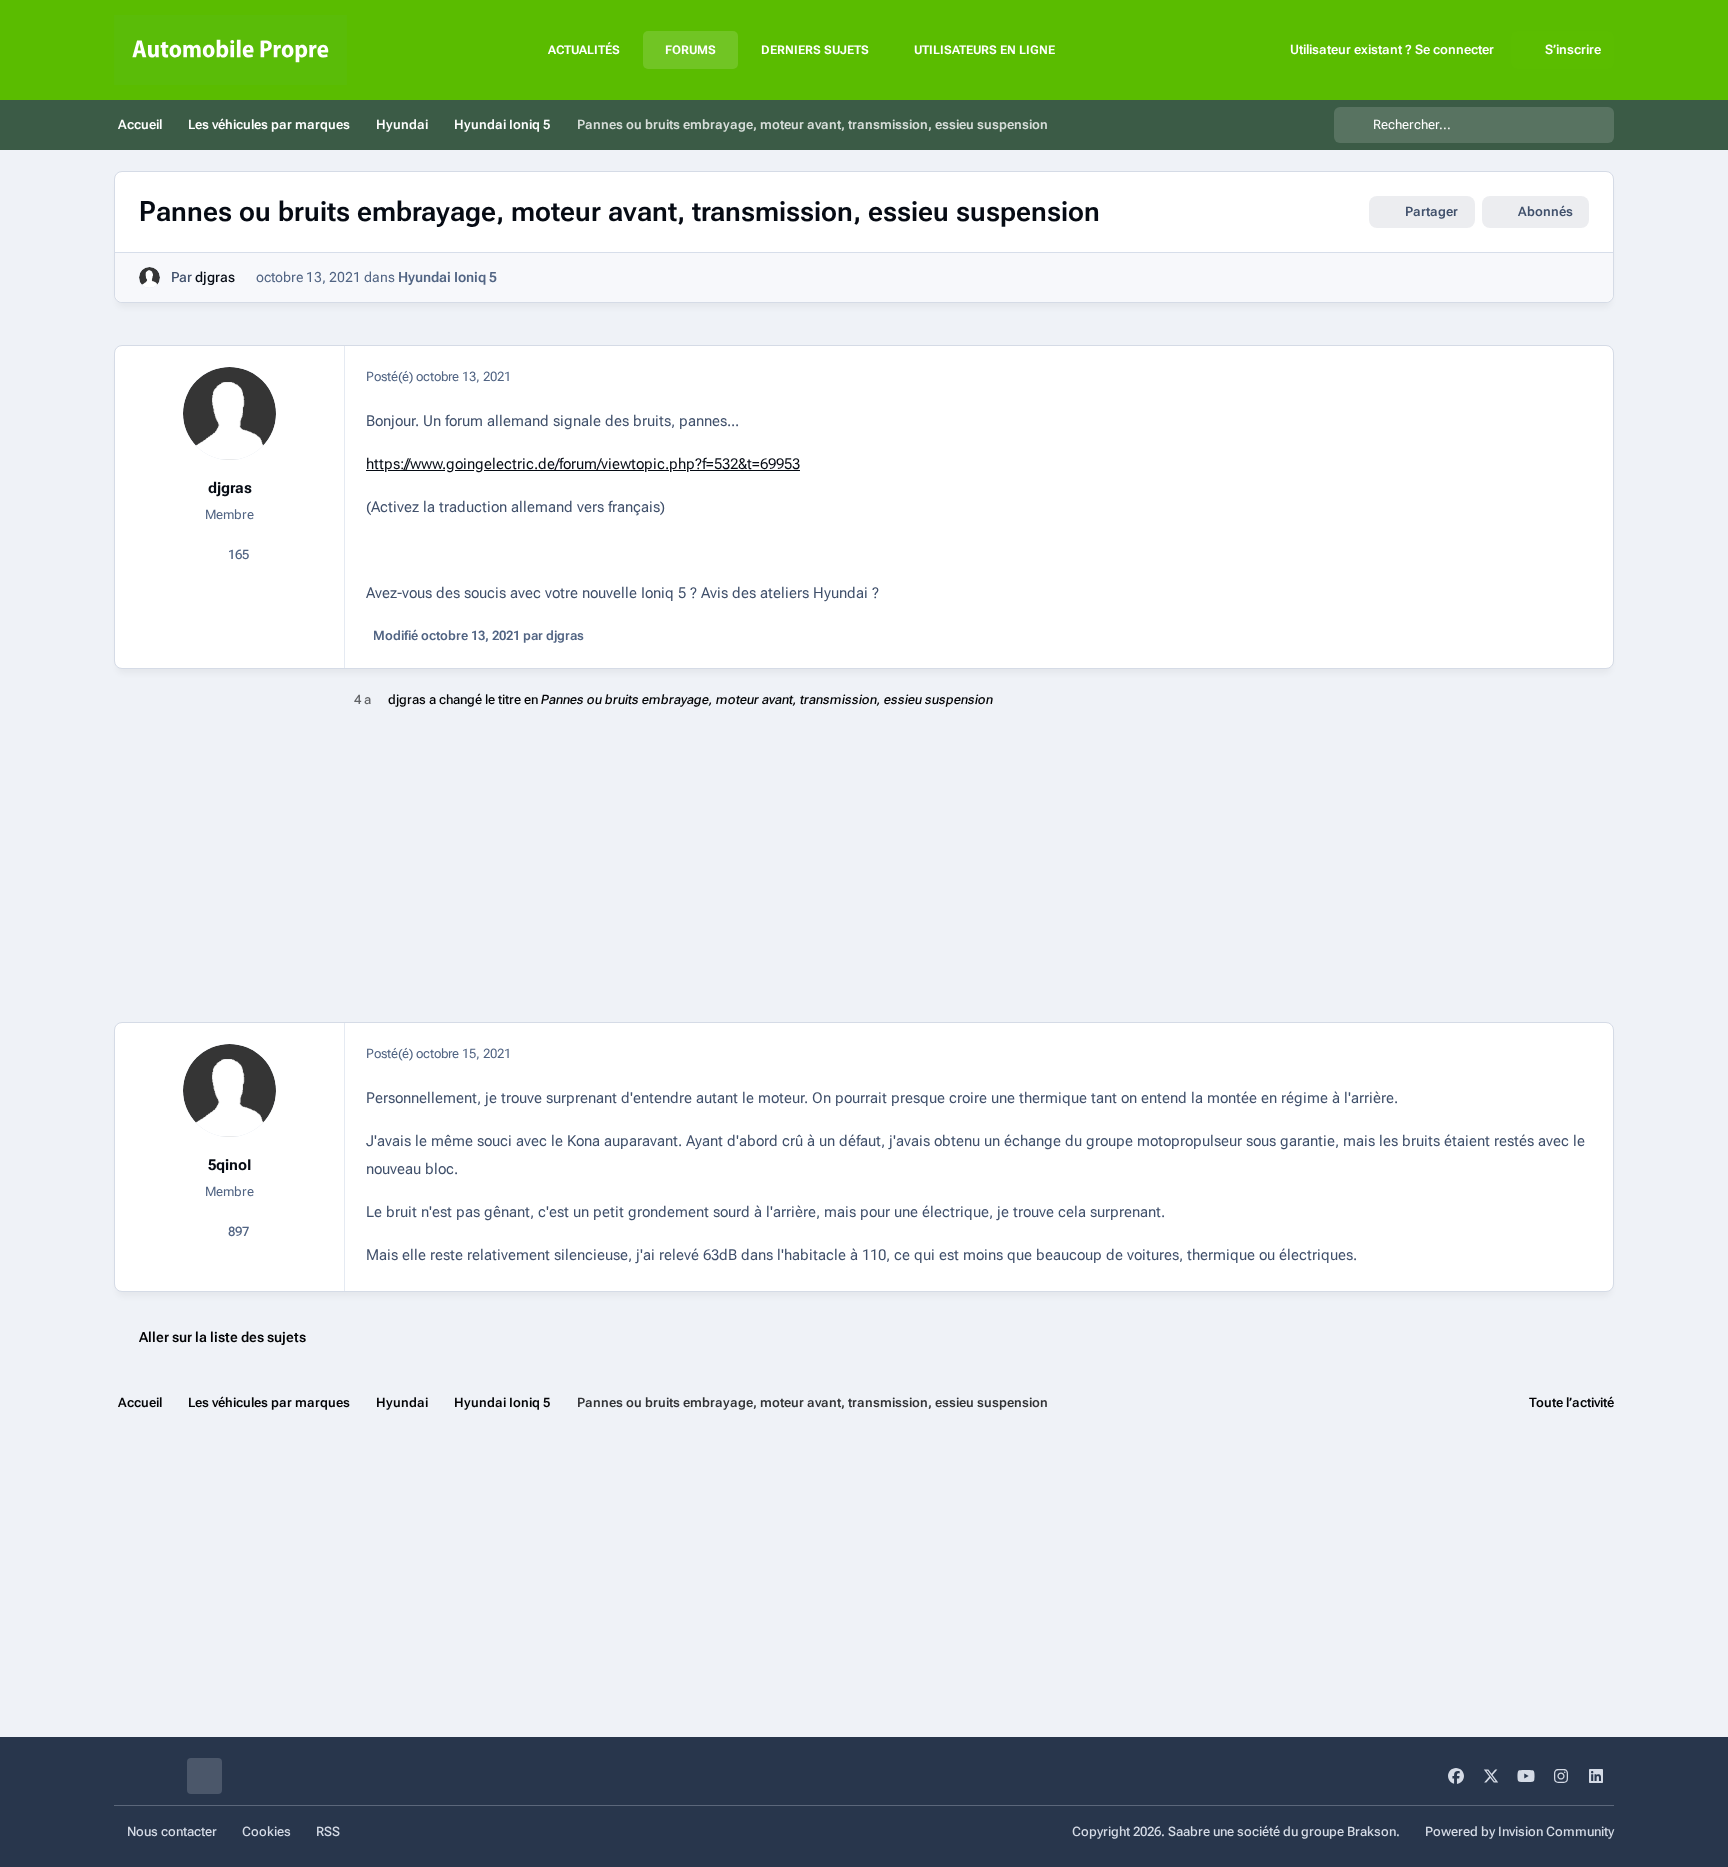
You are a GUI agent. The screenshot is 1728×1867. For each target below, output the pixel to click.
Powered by (1519, 1831)
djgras (215, 277)
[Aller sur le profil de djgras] (149, 277)
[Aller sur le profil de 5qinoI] (230, 1091)
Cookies (266, 1831)
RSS (328, 1831)
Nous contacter (172, 1831)
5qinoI (229, 1165)
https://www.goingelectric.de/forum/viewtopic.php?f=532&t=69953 (583, 464)
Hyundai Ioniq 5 (447, 277)
